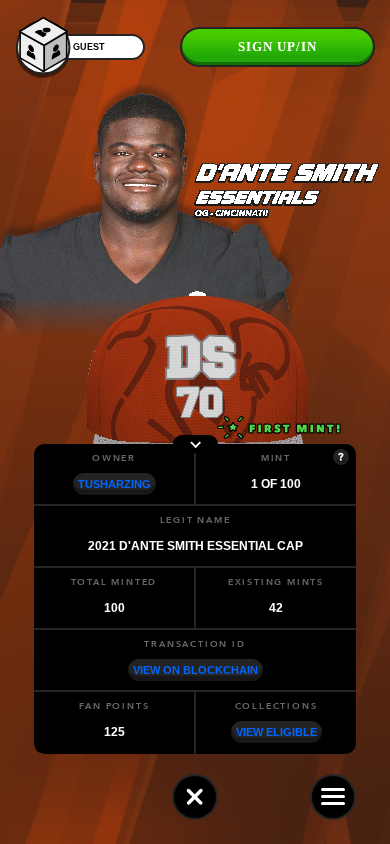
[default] (195, 797)
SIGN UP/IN (277, 46)
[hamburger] (333, 797)
